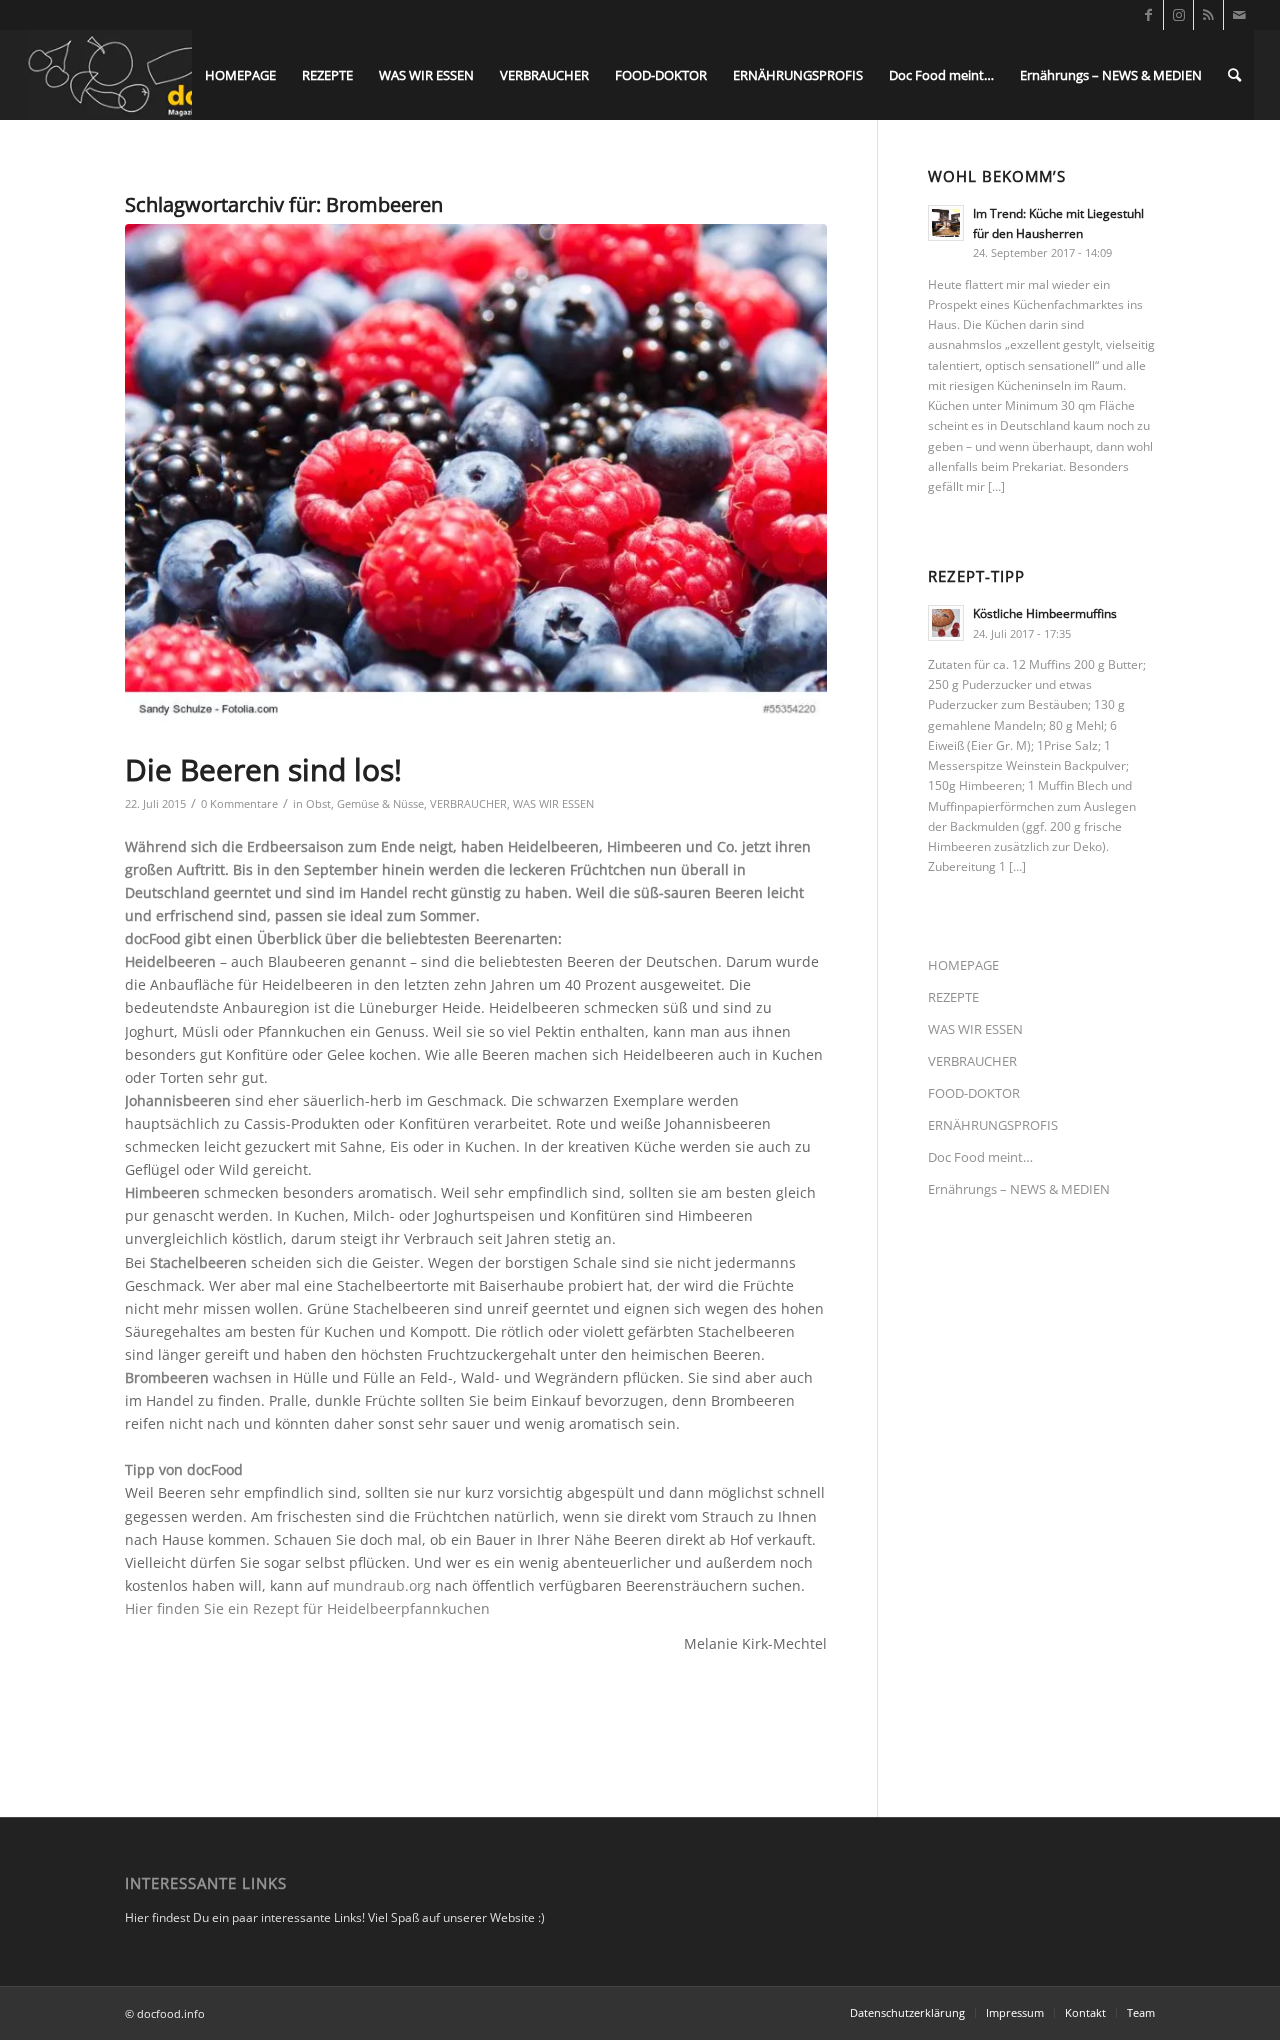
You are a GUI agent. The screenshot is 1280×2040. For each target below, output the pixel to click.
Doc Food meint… (980, 1157)
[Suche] (1234, 75)
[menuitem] (240, 75)
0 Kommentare (239, 803)
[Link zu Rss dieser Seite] (1208, 15)
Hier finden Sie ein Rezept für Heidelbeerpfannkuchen (307, 1608)
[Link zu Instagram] (1178, 15)
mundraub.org (382, 1585)
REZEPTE (953, 997)
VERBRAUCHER (468, 803)
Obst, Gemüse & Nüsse (365, 803)
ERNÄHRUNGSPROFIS (993, 1125)
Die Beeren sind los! (263, 769)
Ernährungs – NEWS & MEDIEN (1019, 1189)
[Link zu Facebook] (1148, 15)
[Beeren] (476, 474)
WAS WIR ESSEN (553, 803)
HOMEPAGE (963, 965)
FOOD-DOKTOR (974, 1093)
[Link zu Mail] (1239, 15)
